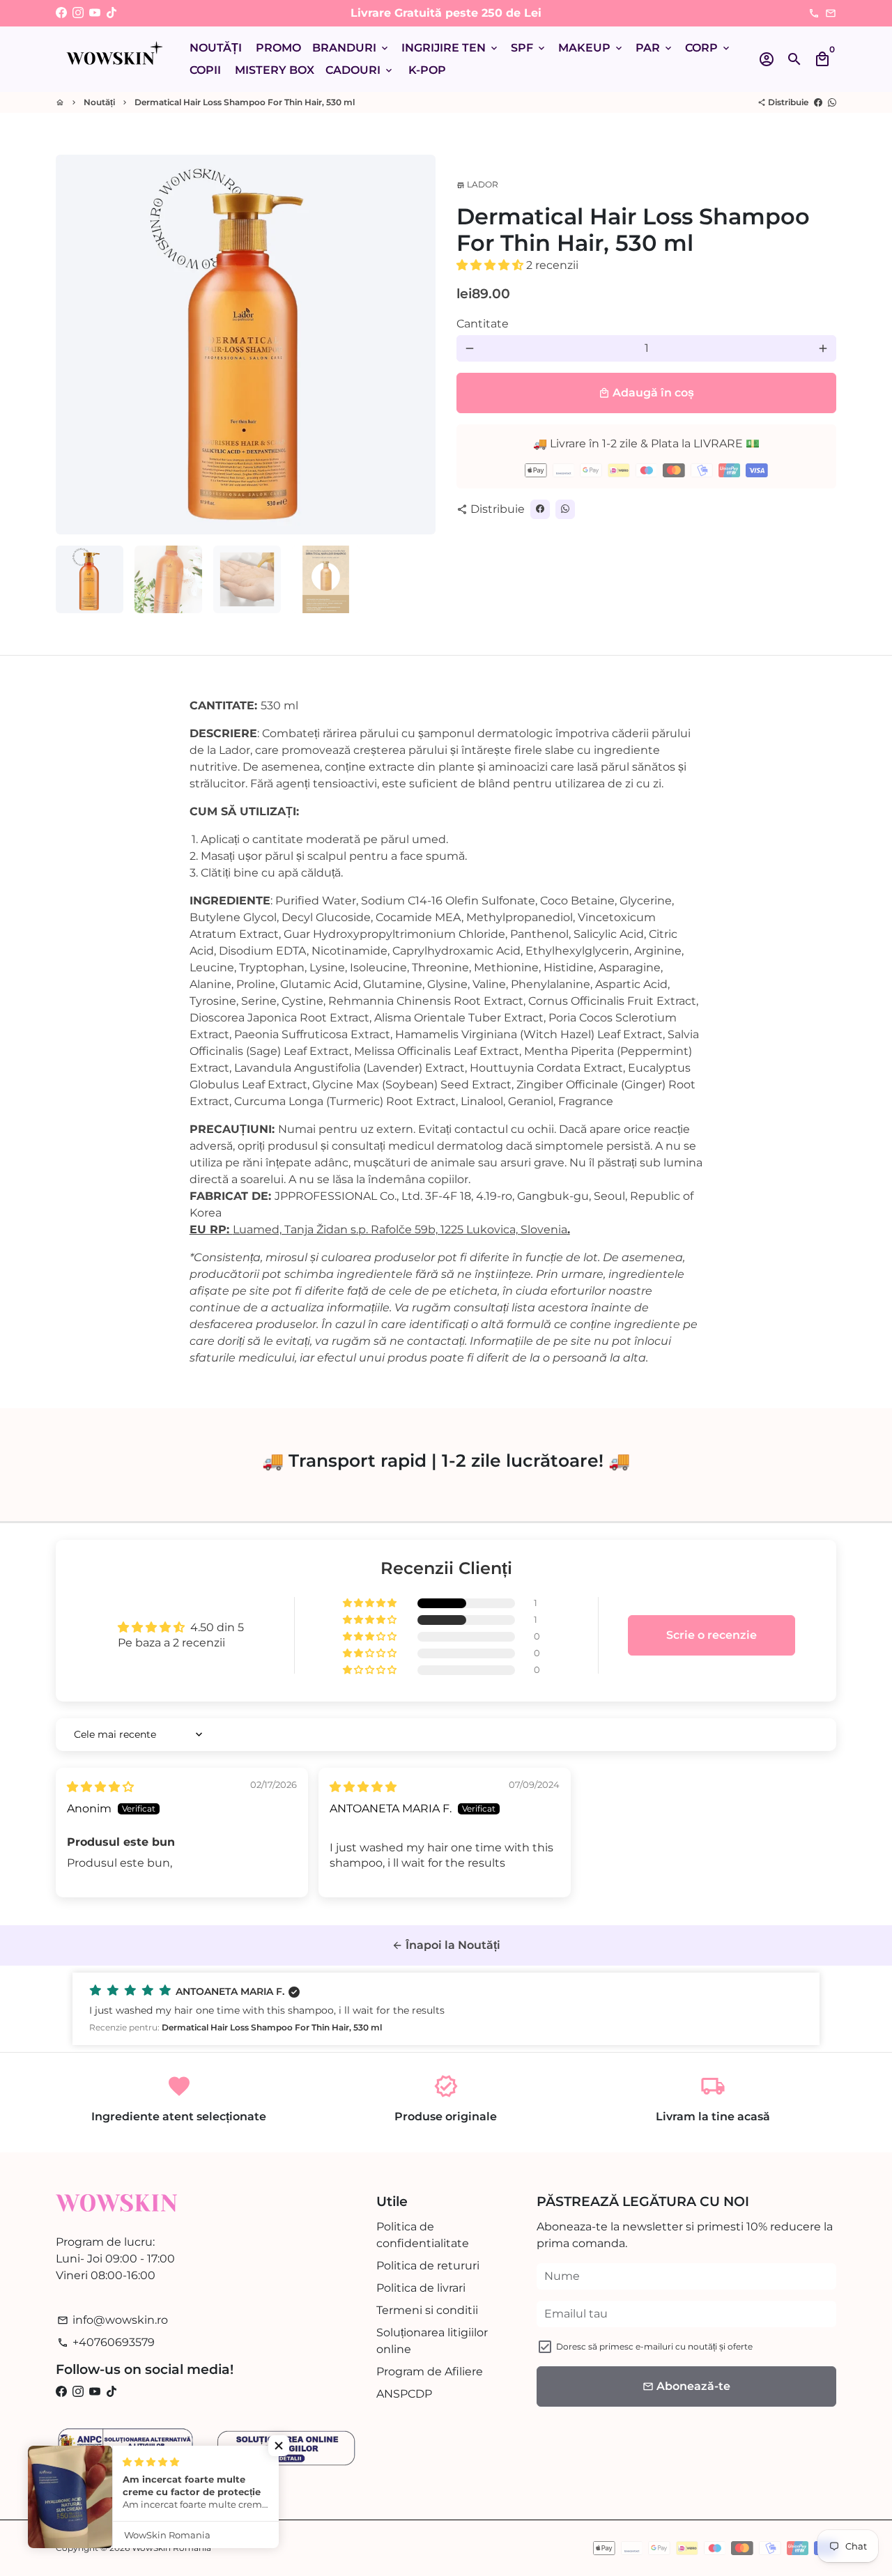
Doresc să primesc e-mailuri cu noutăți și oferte (654, 2346)
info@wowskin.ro (113, 2320)
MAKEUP (591, 48)
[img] (100, 1787)
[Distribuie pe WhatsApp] (832, 102)
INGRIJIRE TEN (451, 48)
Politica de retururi (428, 2266)
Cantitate (483, 324)
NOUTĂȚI (216, 48)
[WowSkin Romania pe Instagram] (78, 13)
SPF (529, 48)
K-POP (427, 70)
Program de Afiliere (430, 2371)
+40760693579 (106, 2342)
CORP (708, 48)
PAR (655, 48)
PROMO (278, 48)
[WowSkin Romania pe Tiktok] (111, 13)
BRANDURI (351, 48)
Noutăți (99, 102)
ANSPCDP (404, 2394)
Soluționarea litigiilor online (432, 2341)
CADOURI (360, 70)
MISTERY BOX (275, 70)
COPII (205, 70)
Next (417, 345)
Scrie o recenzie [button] (712, 1635)
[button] (491, 265)
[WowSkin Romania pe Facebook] (61, 13)
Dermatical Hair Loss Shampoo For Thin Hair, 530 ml (245, 102)
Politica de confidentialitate (423, 2235)
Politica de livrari (421, 2288)
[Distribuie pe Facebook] (818, 102)
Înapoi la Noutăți (446, 1945)
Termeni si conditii (427, 2310)
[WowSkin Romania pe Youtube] (95, 13)
